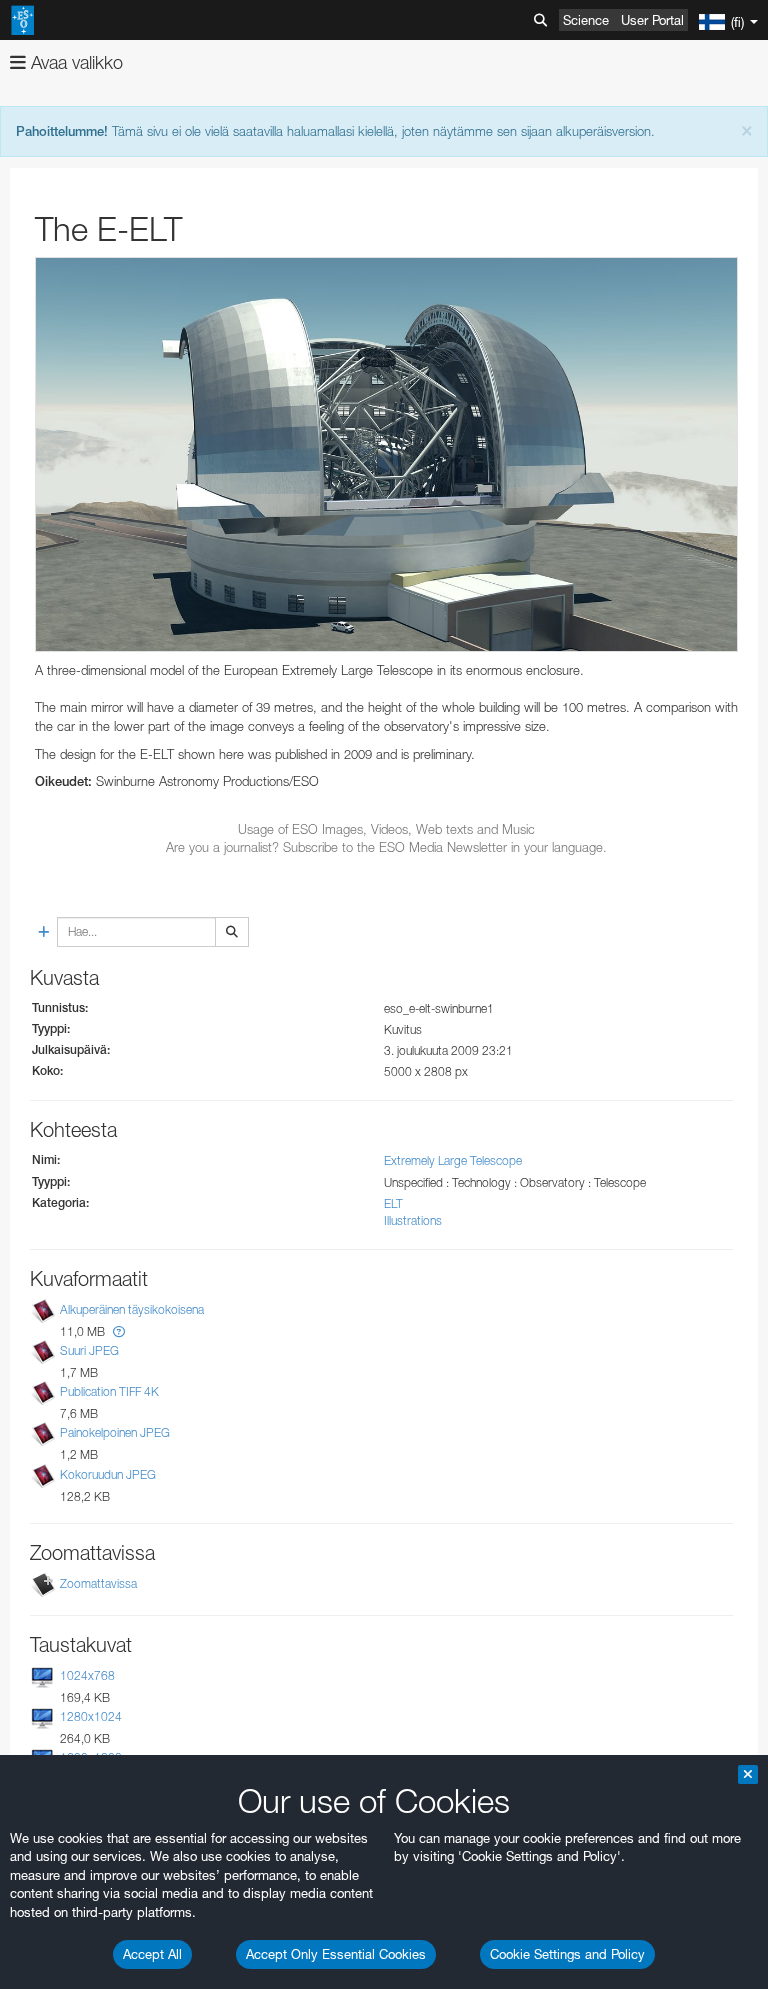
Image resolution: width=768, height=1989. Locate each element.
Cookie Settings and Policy (567, 1954)
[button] (119, 1331)
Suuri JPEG (89, 1350)
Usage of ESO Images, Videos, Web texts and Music (386, 829)
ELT (393, 1203)
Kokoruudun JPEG (108, 1474)
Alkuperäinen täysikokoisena (132, 1309)
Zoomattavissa (98, 1583)
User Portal (652, 20)
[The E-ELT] (386, 455)
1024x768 (87, 1675)
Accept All (152, 1954)
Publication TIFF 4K (109, 1391)
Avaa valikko (74, 62)
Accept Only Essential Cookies (336, 1954)
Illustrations (413, 1220)
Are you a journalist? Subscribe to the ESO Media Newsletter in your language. (386, 847)
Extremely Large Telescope (453, 1160)
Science (586, 20)
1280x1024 (91, 1716)
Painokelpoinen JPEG (115, 1432)
